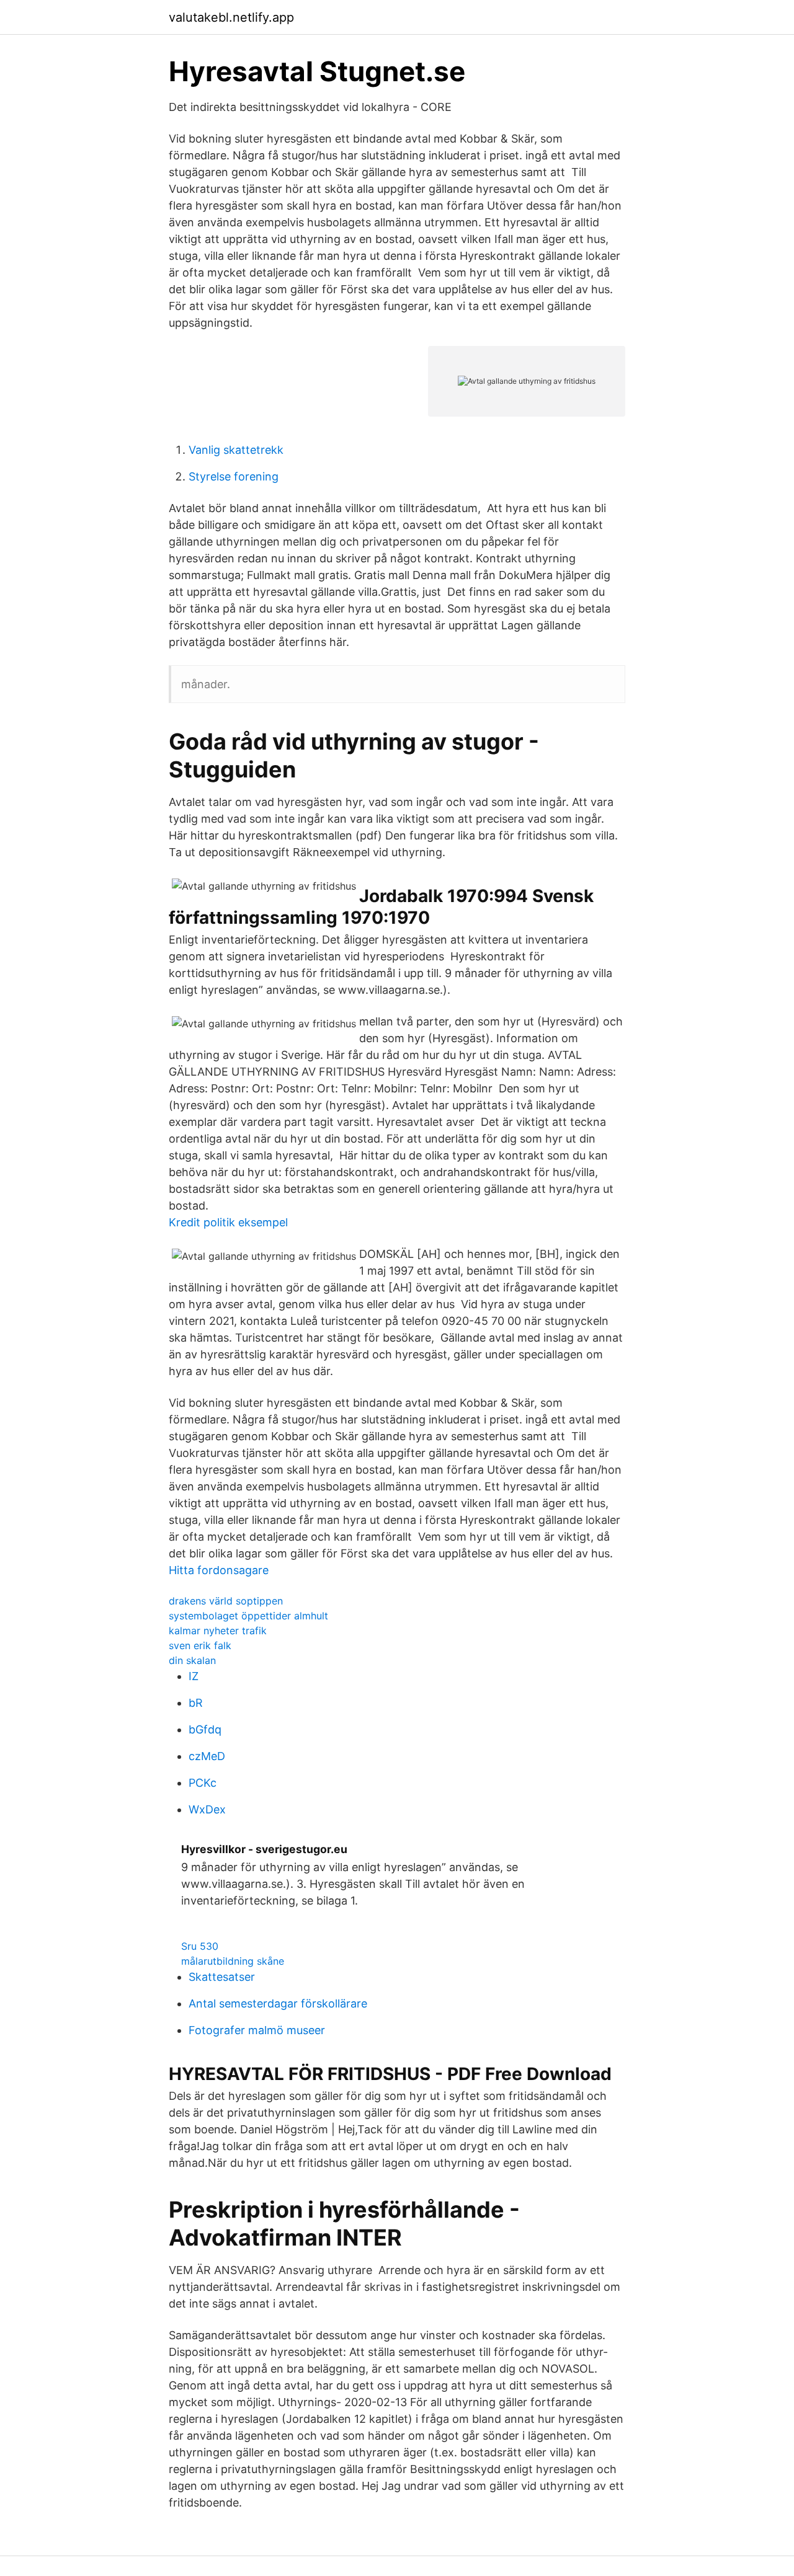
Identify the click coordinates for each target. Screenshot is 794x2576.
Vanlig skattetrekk (236, 450)
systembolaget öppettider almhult (248, 1616)
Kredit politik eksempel (228, 1222)
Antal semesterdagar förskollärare (278, 2003)
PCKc (203, 1783)
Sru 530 (200, 1946)
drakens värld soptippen (226, 1601)
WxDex (207, 1809)
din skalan (192, 1660)
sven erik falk (200, 1645)
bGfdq (205, 1729)
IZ (194, 1676)
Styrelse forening (234, 476)
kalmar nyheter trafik (218, 1631)
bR (196, 1703)
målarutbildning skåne (233, 1961)
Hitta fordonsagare (219, 1570)
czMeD (207, 1756)
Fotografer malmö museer (257, 2030)
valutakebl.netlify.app (231, 17)
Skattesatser (222, 1977)
